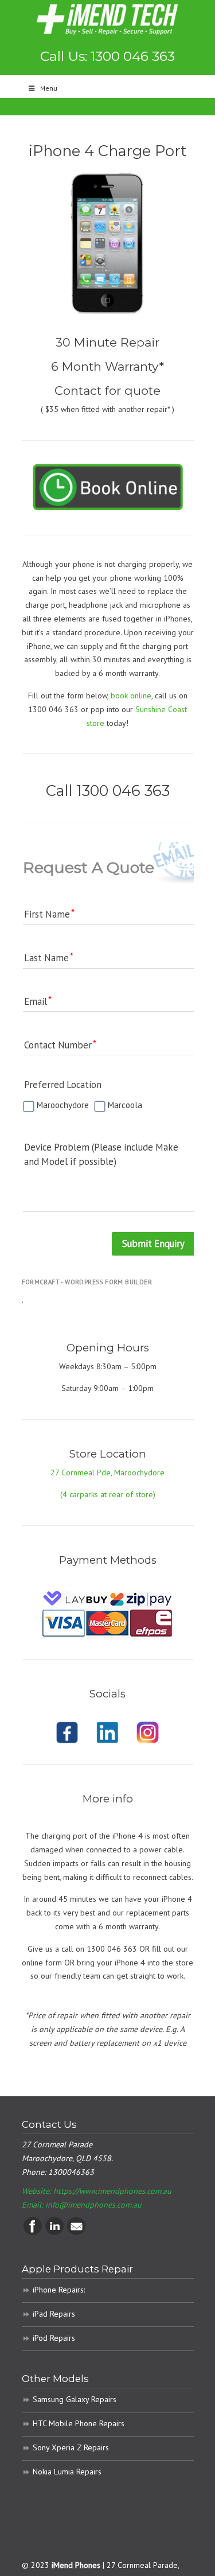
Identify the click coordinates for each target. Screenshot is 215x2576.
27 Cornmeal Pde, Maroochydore (107, 1472)
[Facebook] (33, 2232)
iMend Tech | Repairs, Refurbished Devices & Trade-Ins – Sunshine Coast (108, 19)
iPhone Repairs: (59, 2290)
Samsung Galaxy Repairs (75, 2399)
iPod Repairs (54, 2338)
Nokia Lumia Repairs (67, 2472)
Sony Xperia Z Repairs (71, 2447)
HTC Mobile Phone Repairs (79, 2423)
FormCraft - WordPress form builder (87, 1282)
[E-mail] (76, 2232)
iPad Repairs (54, 2314)
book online (131, 696)
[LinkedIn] (54, 2232)
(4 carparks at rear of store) (108, 1494)
